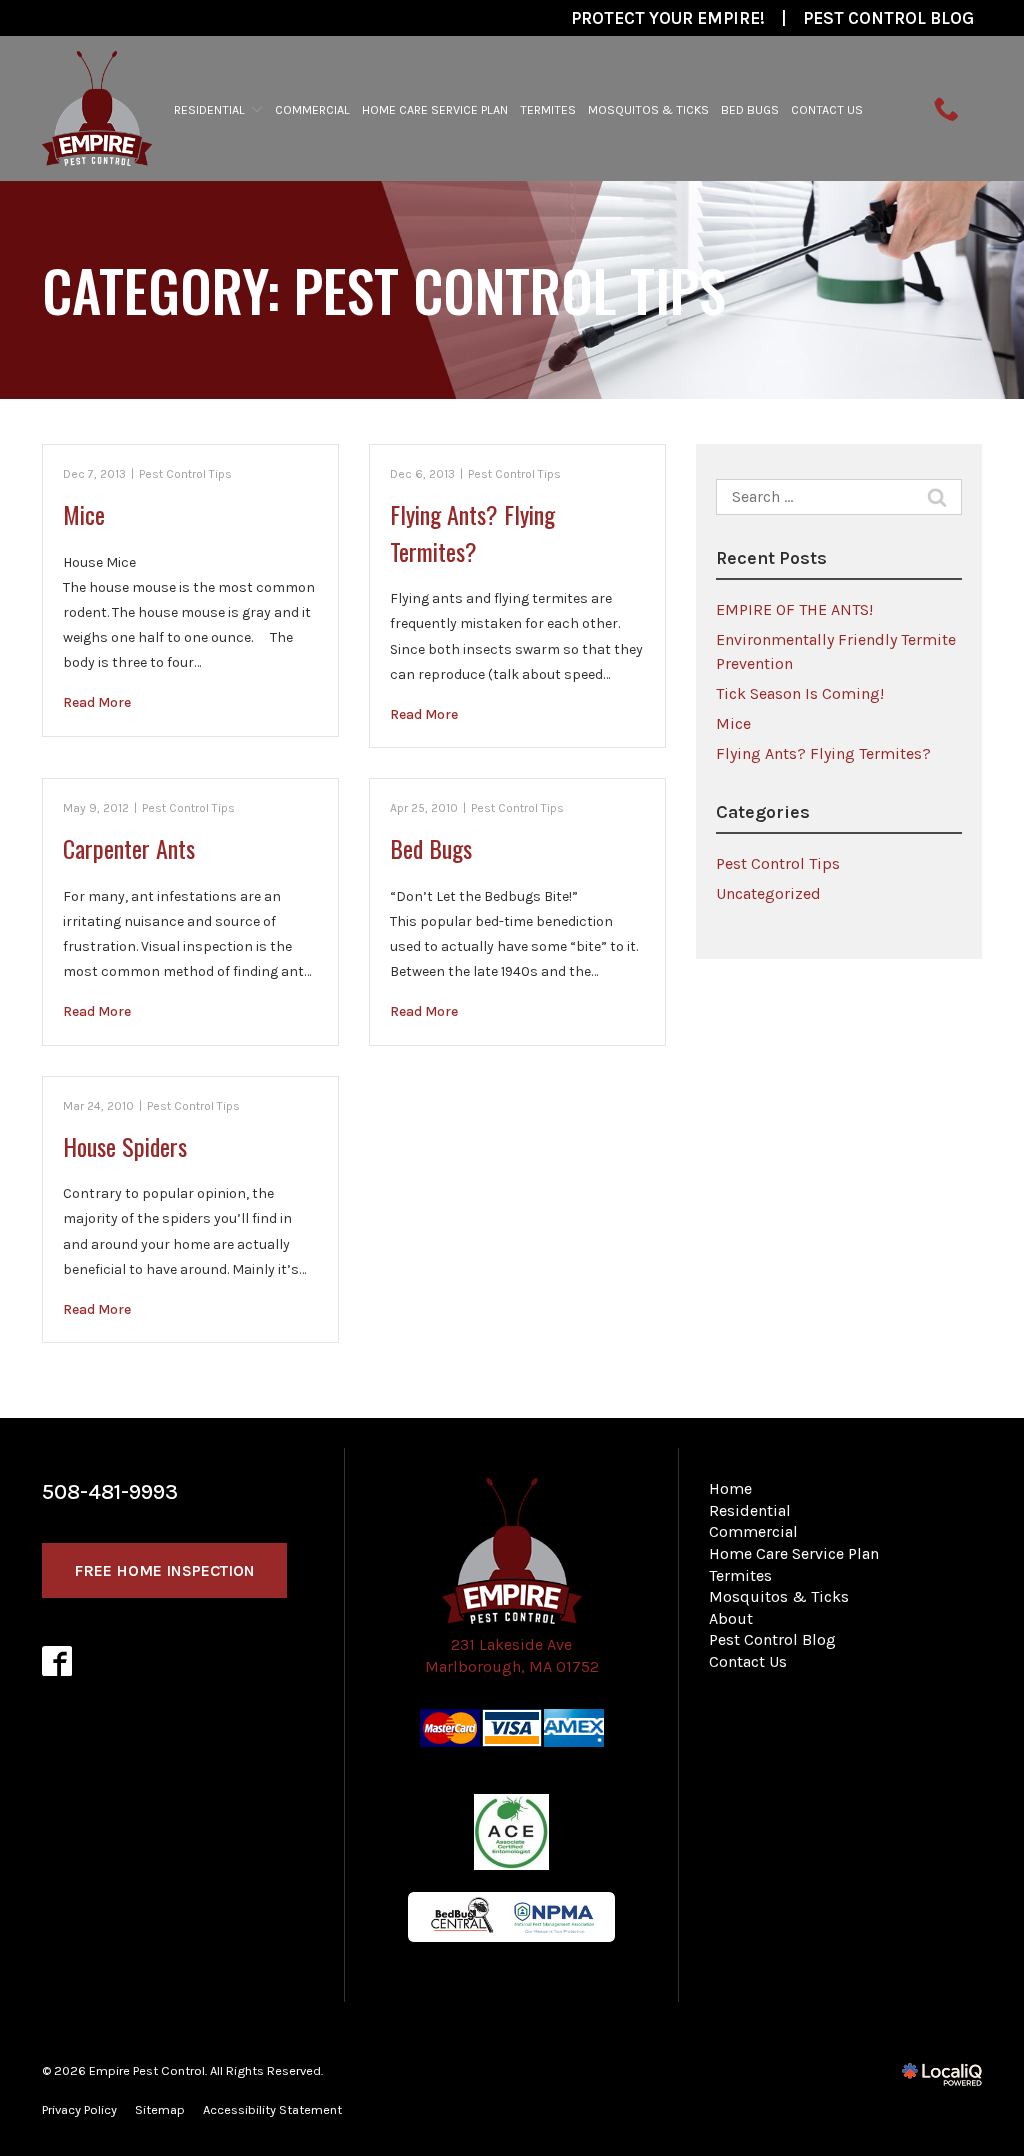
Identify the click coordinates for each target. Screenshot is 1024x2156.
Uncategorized (768, 893)
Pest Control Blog (888, 18)
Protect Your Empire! (668, 18)
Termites (548, 110)
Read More (97, 702)
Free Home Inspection (164, 1570)
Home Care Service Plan (435, 110)
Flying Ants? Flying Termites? (472, 532)
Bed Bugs (750, 110)
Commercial (312, 110)
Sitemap (160, 2109)
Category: (384, 290)
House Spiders (125, 1146)
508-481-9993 (110, 1492)
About (731, 1618)
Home (730, 1488)
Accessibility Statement (272, 2109)
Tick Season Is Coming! (800, 693)
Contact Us (827, 110)
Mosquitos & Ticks (648, 110)
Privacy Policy (79, 2109)
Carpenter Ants (129, 848)
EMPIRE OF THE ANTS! (794, 609)
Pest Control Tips (185, 474)
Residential (209, 110)
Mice (84, 514)
